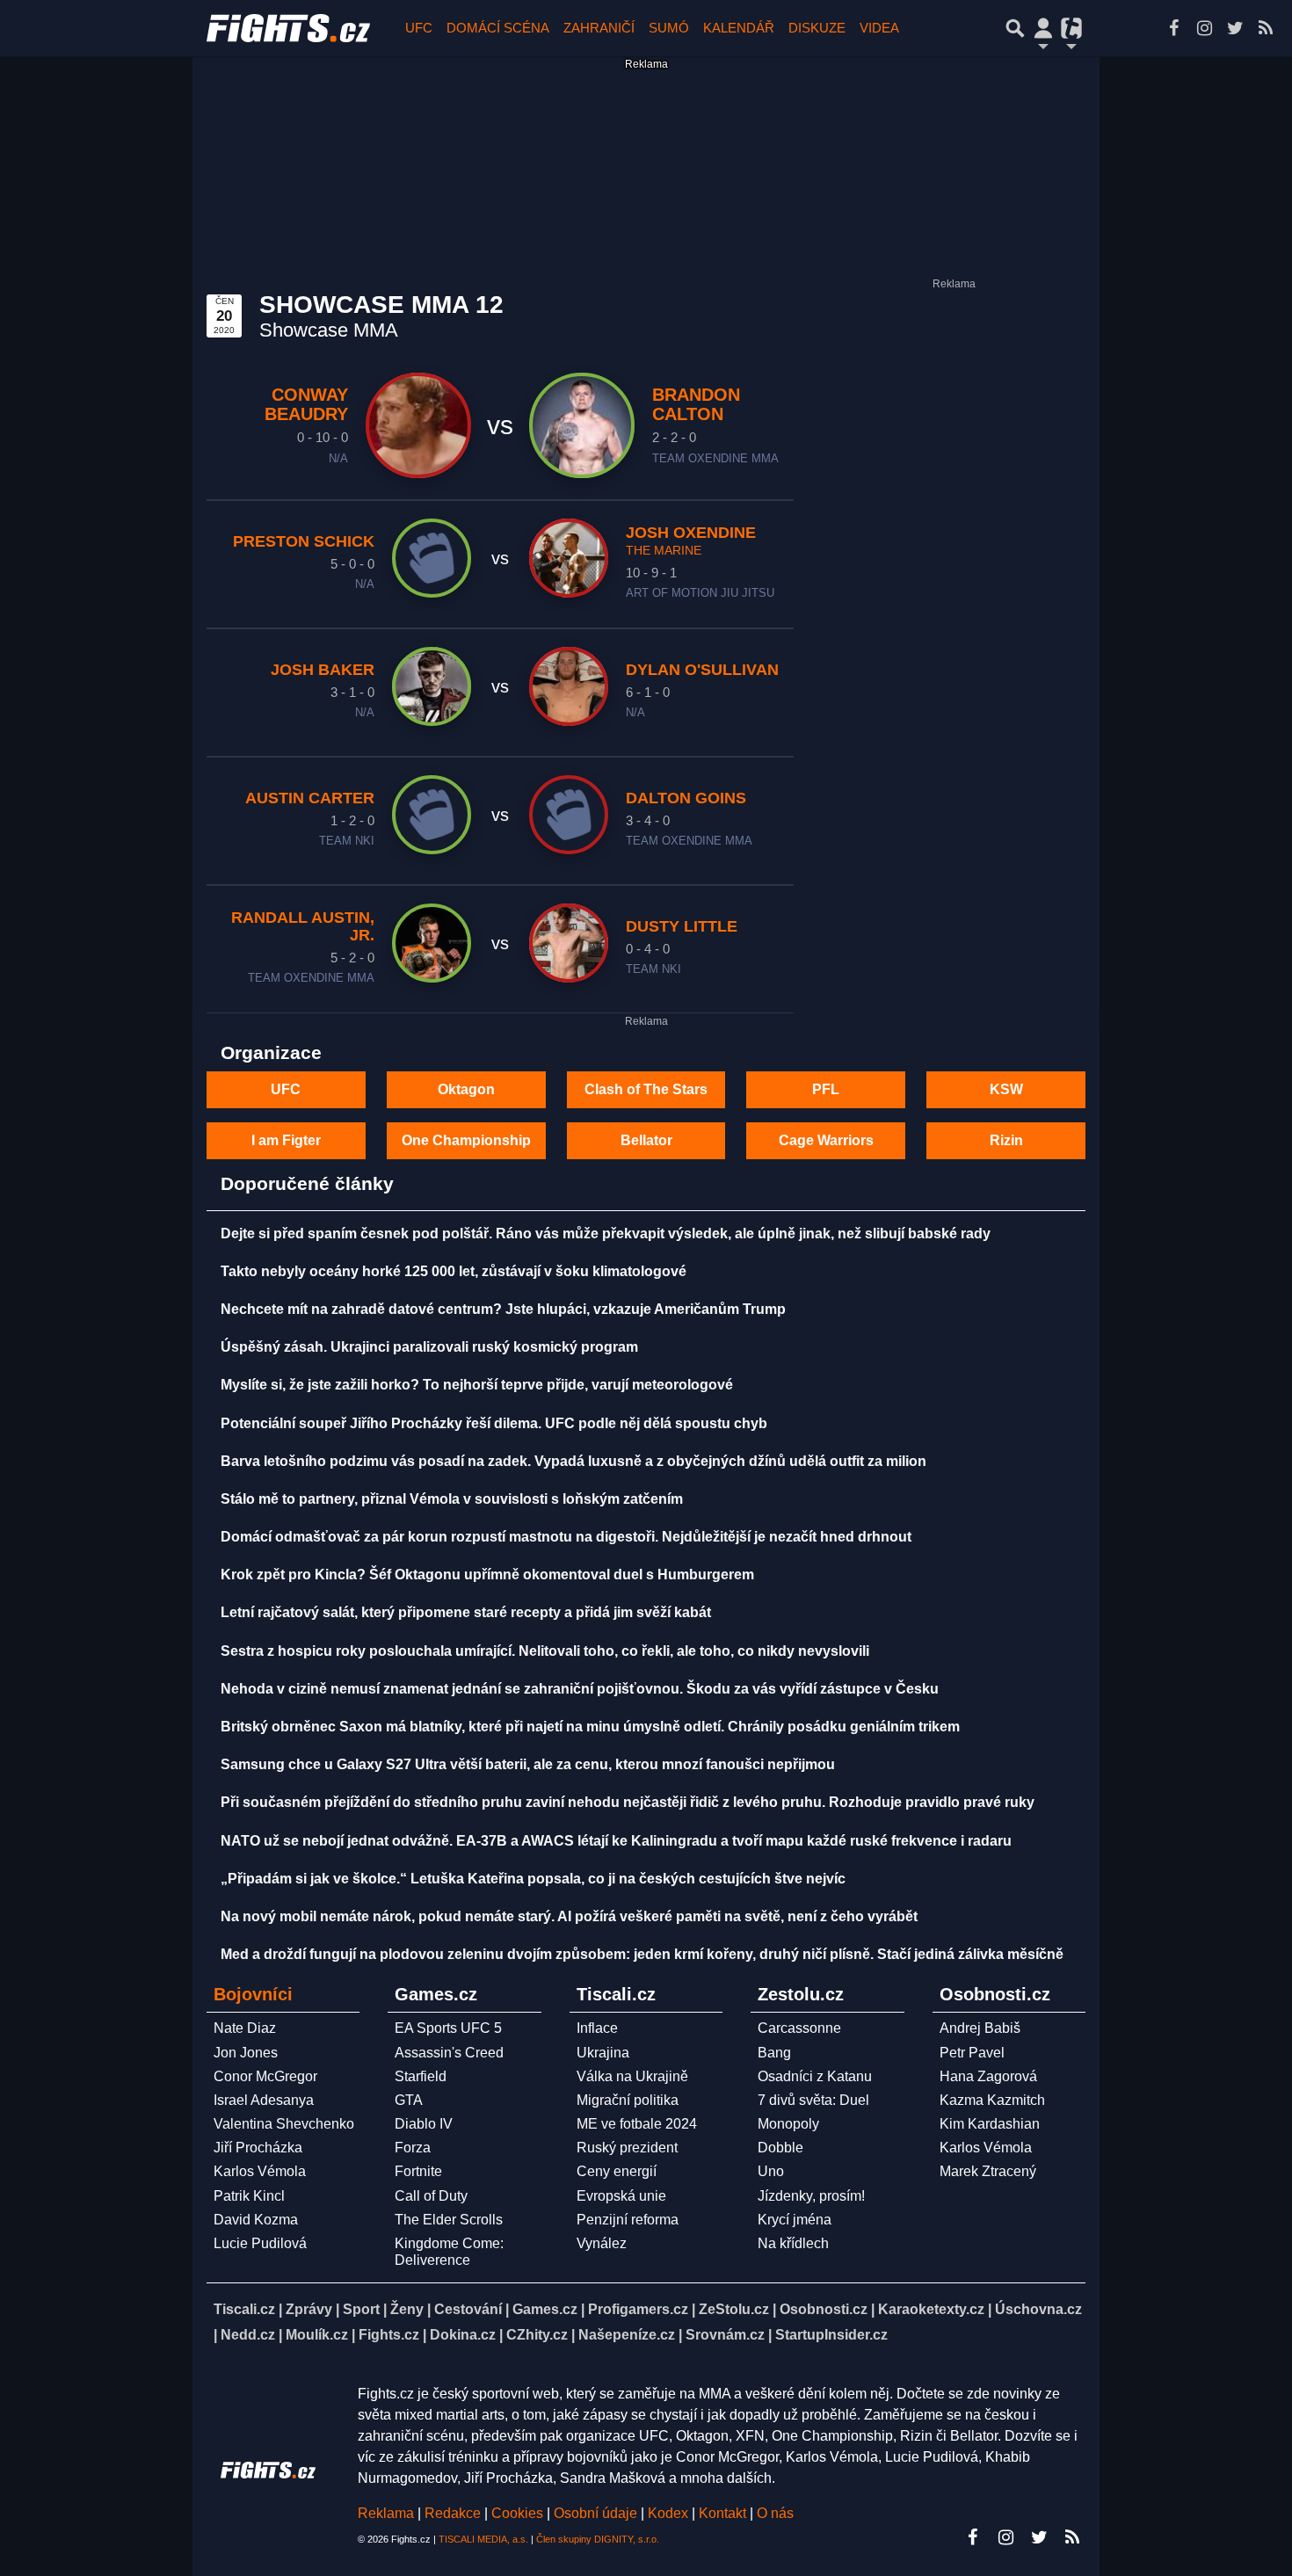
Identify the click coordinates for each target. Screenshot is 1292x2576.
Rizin (1006, 1140)
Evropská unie (621, 2196)
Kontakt (724, 2513)
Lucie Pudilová (260, 2243)
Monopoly (788, 2124)
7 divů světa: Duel (813, 2100)
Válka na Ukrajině (632, 2076)
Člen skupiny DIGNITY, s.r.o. (598, 2539)
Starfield (421, 2076)
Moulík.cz (317, 2335)
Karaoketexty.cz (931, 2309)
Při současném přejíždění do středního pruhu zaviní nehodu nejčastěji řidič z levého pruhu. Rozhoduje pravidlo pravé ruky (628, 1802)
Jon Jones (246, 2053)
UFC (419, 28)
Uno (771, 2171)
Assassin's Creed (449, 2053)
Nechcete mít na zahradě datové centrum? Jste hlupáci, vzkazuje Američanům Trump (503, 1309)
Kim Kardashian (990, 2124)
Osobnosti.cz (824, 2309)
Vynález (602, 2243)
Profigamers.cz (638, 2309)
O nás (775, 2513)
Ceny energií (617, 2171)
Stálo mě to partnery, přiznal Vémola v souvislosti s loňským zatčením (452, 1499)
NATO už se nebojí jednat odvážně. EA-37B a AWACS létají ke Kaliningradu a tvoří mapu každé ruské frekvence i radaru (616, 1841)
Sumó (669, 28)
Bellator (646, 1140)
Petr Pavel (972, 2053)
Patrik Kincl (249, 2196)
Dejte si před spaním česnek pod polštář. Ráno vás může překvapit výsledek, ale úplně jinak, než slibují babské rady (606, 1234)
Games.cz (545, 2309)
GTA (409, 2100)
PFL (826, 1089)
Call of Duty (431, 2196)
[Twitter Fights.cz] (1235, 28)
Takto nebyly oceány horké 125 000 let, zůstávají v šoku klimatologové (454, 1271)
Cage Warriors (826, 1140)
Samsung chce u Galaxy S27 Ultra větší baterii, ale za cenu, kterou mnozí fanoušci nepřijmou (528, 1764)
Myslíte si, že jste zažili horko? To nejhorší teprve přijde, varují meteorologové (477, 1385)
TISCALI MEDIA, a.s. (483, 2539)
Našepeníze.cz (627, 2335)
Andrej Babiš (980, 2028)
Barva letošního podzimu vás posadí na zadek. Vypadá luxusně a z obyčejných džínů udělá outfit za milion (573, 1461)
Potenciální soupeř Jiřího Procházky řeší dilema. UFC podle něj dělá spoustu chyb (494, 1423)
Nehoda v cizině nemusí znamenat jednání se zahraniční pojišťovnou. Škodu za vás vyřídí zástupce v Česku (580, 1689)
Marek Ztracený (988, 2171)
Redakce (453, 2513)
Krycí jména (795, 2220)
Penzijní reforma (628, 2220)
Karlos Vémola (260, 2171)
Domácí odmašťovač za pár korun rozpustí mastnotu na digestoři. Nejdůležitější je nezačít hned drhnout (566, 1537)
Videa (879, 28)
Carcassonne (799, 2028)
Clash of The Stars (646, 1089)
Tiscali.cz (244, 2309)
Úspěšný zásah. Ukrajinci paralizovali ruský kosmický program (429, 1347)
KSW (1006, 1089)
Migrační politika (628, 2100)
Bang (774, 2053)
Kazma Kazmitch (992, 2100)
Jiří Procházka (258, 2148)
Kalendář (739, 28)
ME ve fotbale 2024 (637, 2124)
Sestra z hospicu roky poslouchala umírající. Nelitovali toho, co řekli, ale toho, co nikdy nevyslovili (545, 1651)
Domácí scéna (498, 28)
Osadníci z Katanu (815, 2076)
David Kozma (256, 2220)
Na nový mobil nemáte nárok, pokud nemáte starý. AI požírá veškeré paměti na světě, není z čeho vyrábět (569, 1916)
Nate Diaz (245, 2028)
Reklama (386, 2513)
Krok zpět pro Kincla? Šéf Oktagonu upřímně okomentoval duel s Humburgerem (487, 1575)
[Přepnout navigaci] (1043, 28)
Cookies (517, 2513)
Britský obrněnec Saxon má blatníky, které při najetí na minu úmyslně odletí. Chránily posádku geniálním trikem (590, 1727)
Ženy (407, 2309)
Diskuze (817, 28)
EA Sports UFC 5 (448, 2028)
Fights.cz (389, 2335)
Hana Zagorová (988, 2076)
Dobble (780, 2148)
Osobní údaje (595, 2513)
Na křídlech (793, 2243)
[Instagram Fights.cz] (1204, 28)
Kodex (670, 2513)
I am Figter (286, 1140)
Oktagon (466, 1089)
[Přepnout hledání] (1015, 28)
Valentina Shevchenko (284, 2124)
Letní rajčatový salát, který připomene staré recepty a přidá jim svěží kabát (466, 1612)
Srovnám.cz (725, 2335)
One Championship (466, 1140)
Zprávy (309, 2309)
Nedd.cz (248, 2335)
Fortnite (418, 2171)
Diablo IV (424, 2124)
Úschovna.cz (1038, 2309)
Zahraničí (599, 28)
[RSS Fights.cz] (1266, 28)
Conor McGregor (265, 2076)
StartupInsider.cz (831, 2335)
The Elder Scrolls (449, 2220)
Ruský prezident (627, 2148)
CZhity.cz (537, 2335)
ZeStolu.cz (734, 2309)
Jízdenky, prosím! (811, 2196)
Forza (413, 2148)
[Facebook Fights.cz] (1173, 28)
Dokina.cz (463, 2335)
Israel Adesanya (264, 2100)
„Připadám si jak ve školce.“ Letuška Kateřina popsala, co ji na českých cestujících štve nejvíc (533, 1879)
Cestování (468, 2309)
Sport (361, 2309)
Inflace (597, 2028)
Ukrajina (603, 2053)
